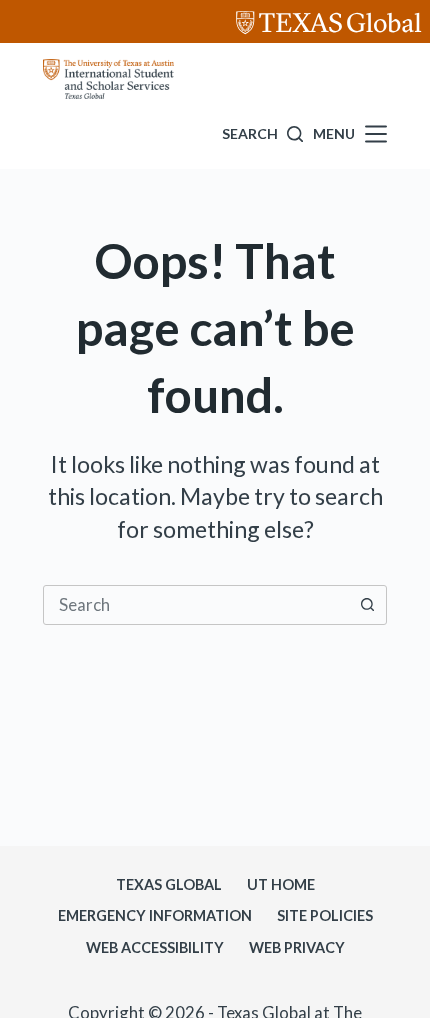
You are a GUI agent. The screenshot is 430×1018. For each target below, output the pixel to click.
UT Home (281, 884)
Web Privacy (297, 947)
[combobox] (196, 605)
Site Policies (325, 915)
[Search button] (367, 605)
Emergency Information (155, 915)
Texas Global (169, 884)
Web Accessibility (155, 947)
